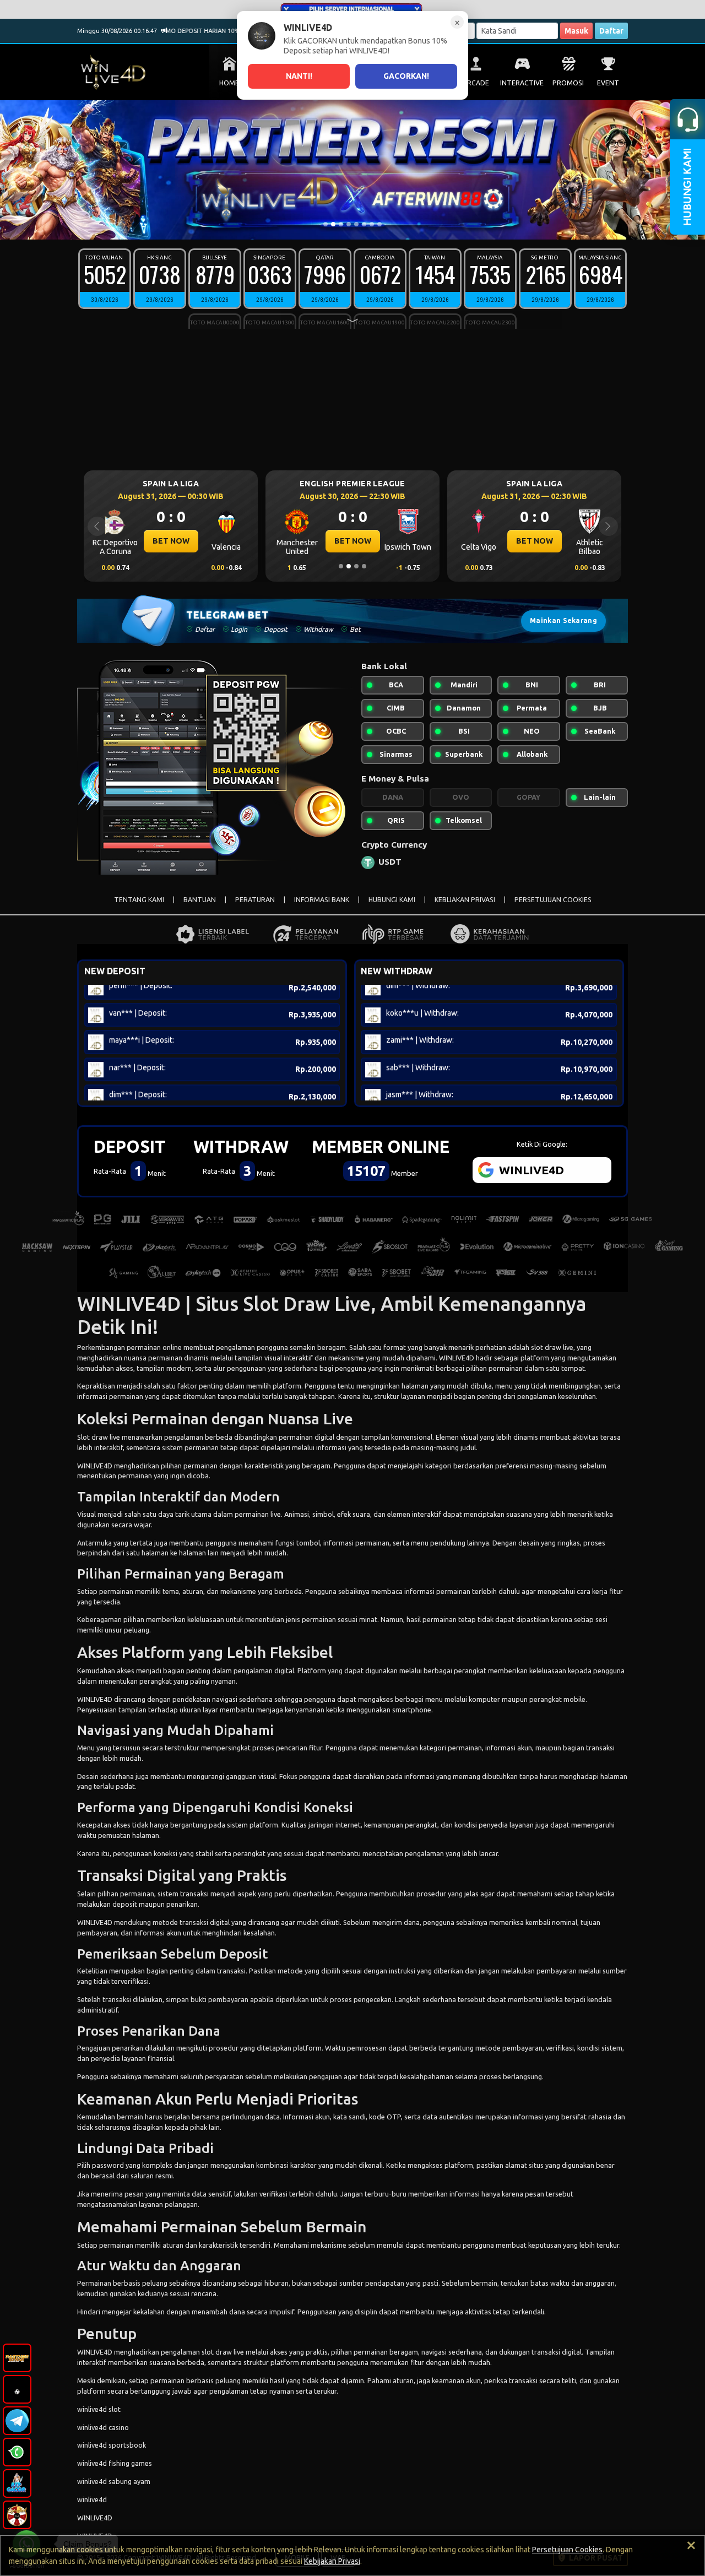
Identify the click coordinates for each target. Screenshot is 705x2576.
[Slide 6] (364, 224)
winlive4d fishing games (115, 2463)
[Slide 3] (341, 224)
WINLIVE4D (457, 1358)
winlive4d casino (103, 2427)
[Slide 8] (379, 224)
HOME (229, 83)
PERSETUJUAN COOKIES (553, 900)
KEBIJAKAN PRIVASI (465, 900)
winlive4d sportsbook (112, 2445)
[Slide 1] (326, 224)
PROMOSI (568, 83)
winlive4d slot (99, 2409)
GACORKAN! (406, 76)
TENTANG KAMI (139, 900)
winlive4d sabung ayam (114, 2481)
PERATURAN (255, 900)
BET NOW (171, 541)
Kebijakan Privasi (332, 2561)
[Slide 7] (372, 224)
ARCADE (476, 83)
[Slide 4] (349, 224)
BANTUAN (200, 900)
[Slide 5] (356, 224)
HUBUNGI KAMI (392, 900)
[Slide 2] (333, 224)
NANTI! (299, 76)
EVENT (608, 83)
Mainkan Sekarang (563, 620)
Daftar (611, 31)
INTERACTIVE (522, 83)
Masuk (576, 31)
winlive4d (92, 2499)
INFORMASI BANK (322, 900)
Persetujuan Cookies (567, 2550)
